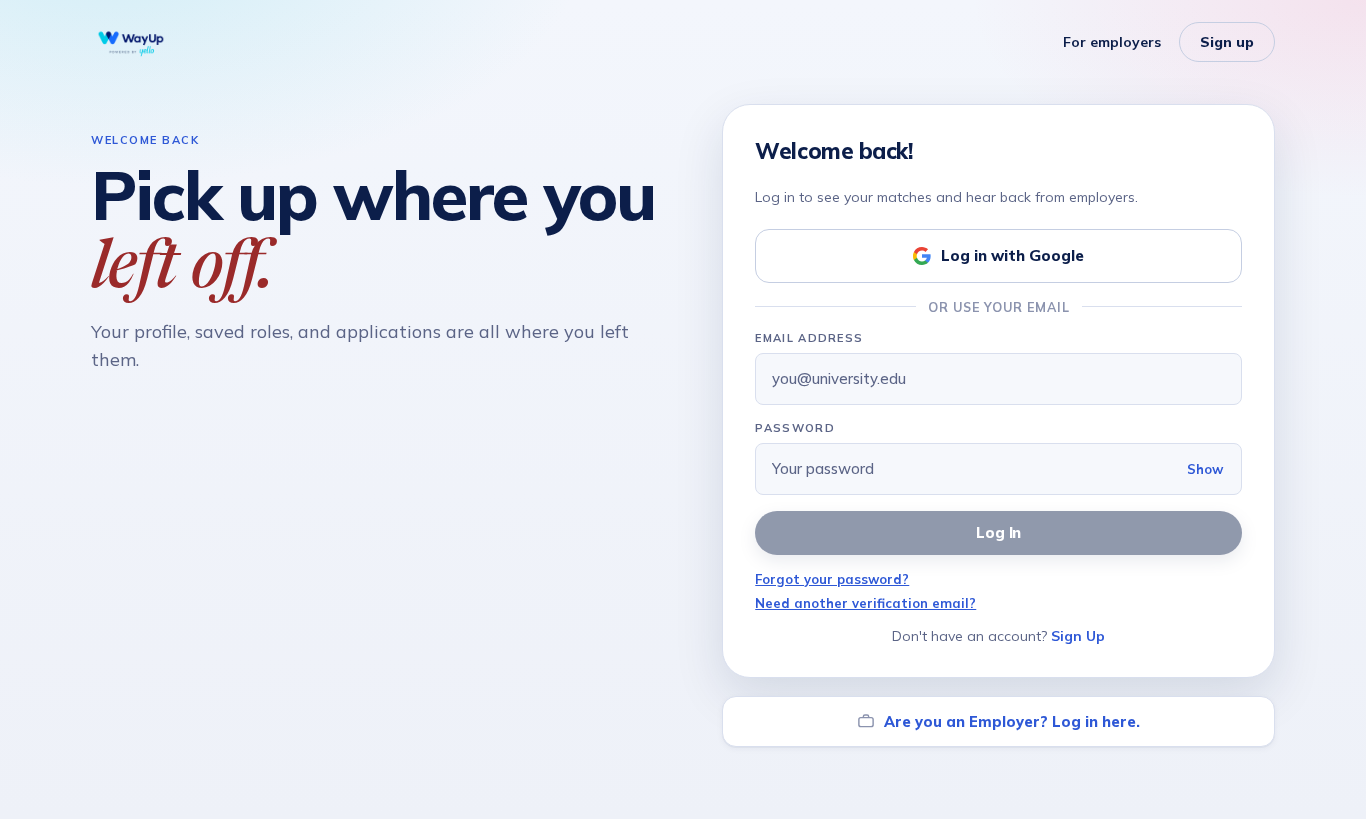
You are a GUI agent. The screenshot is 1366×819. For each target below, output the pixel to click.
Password (795, 428)
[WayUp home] (131, 42)
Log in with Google (1012, 255)
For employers (1112, 42)
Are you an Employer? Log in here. (1012, 721)
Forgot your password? (832, 579)
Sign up (1227, 42)
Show (1205, 469)
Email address (809, 338)
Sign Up (1078, 636)
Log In (999, 532)
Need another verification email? (865, 603)
